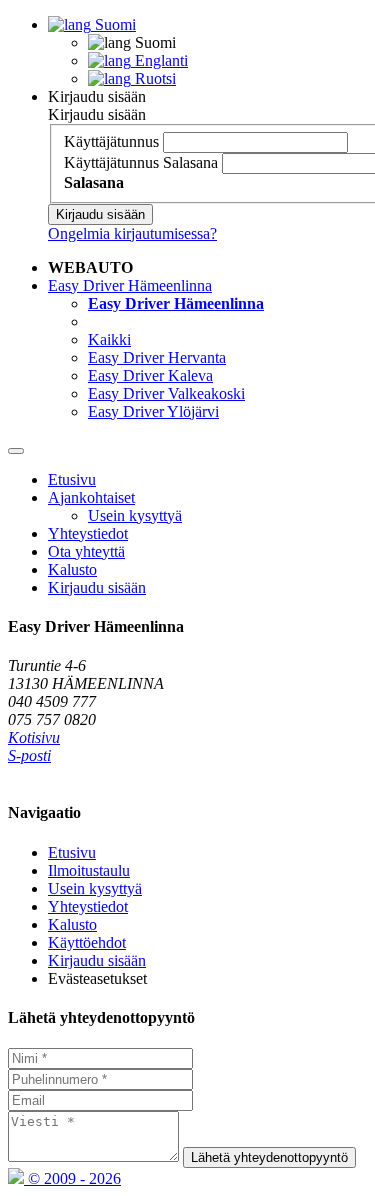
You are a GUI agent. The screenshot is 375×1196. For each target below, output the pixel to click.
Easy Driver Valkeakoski (166, 393)
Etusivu (72, 479)
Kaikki (109, 339)
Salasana (190, 162)
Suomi (113, 24)
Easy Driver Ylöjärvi (153, 411)
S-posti (29, 755)
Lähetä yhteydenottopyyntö (269, 1157)
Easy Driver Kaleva (150, 375)
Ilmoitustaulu (89, 870)
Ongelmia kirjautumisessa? (132, 233)
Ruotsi (153, 78)
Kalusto (72, 569)
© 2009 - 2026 (72, 1178)
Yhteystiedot (88, 533)
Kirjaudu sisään (97, 96)
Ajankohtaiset (91, 497)
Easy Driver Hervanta (157, 357)
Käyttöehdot (87, 942)
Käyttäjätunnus (111, 141)
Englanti (159, 60)
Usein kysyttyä (135, 515)
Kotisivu (34, 737)
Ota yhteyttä (86, 551)
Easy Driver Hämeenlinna (130, 285)
